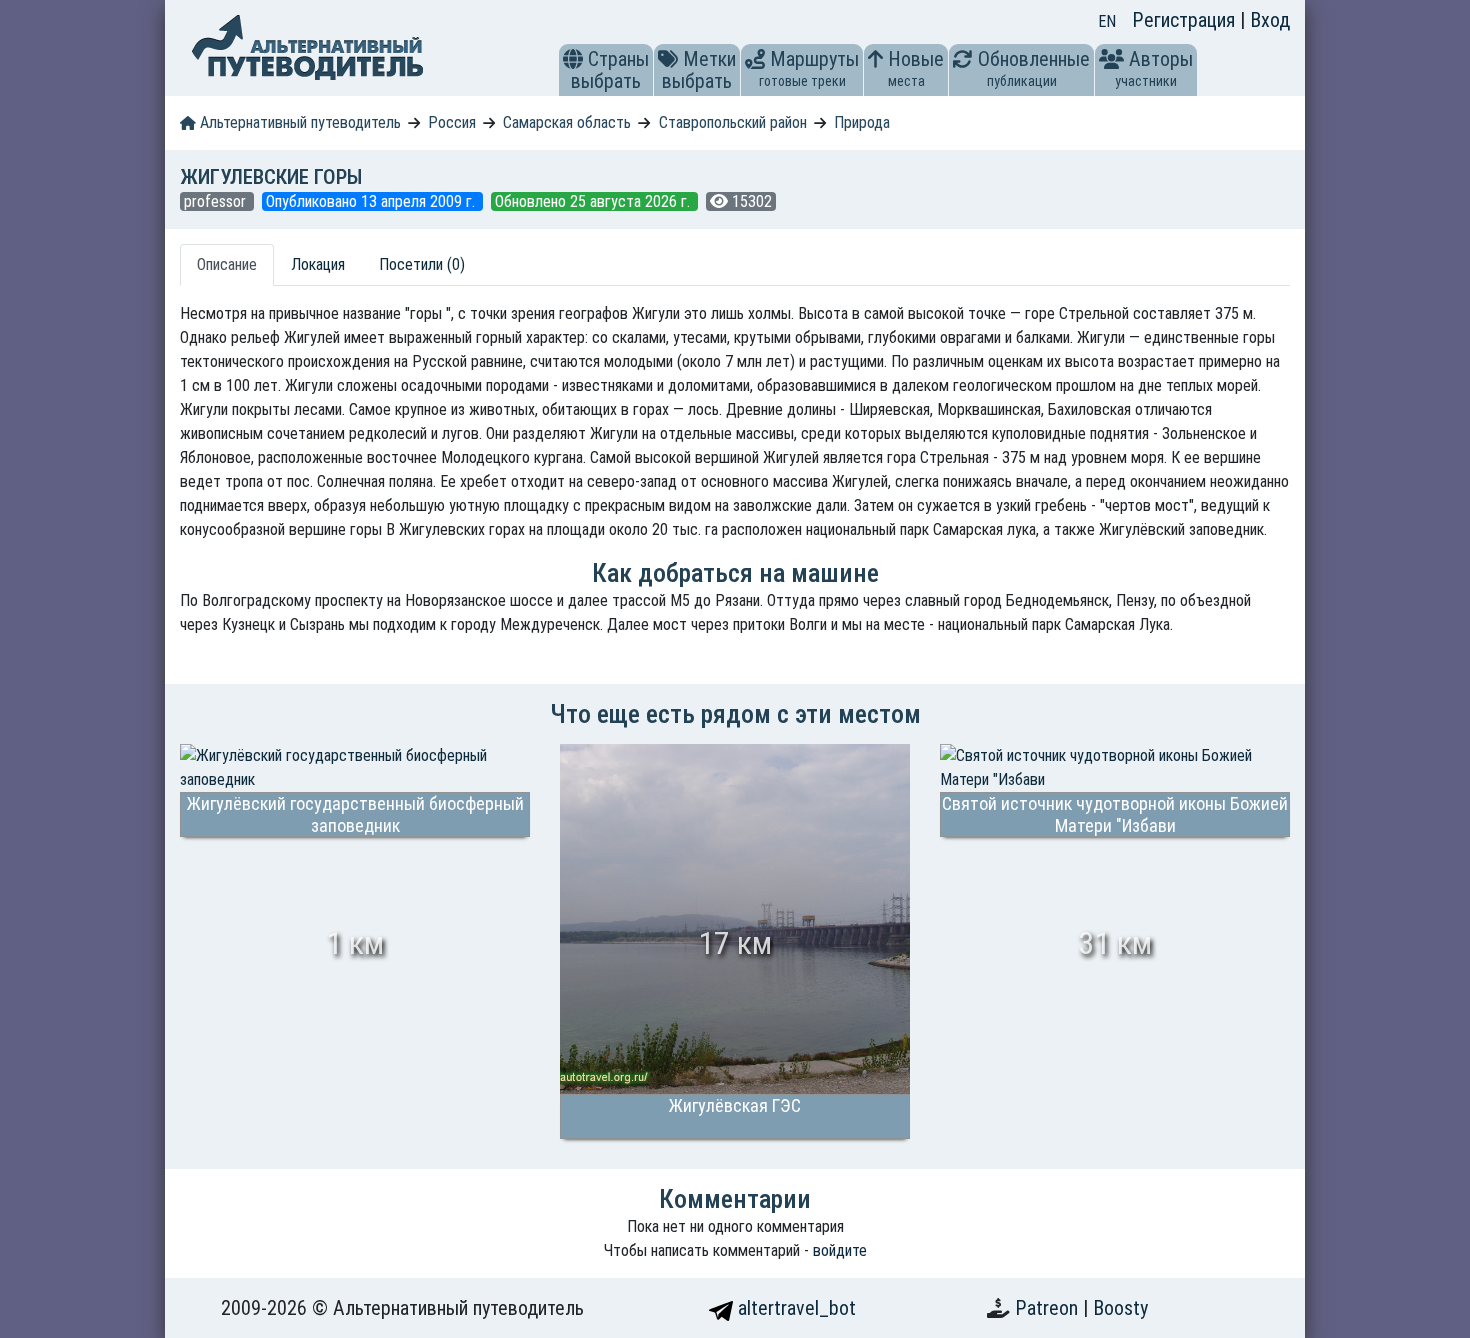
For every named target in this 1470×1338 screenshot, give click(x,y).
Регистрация (1186, 20)
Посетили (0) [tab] (422, 264)
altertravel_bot (794, 1308)
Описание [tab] (227, 264)
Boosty (1120, 1308)
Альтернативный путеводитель (298, 122)
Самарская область (567, 122)
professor (217, 201)
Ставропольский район (733, 122)
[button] (573, 59)
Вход (1270, 20)
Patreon (1049, 1308)
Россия (452, 122)
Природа (862, 122)
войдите (840, 1250)
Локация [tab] (318, 264)
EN (1107, 21)
